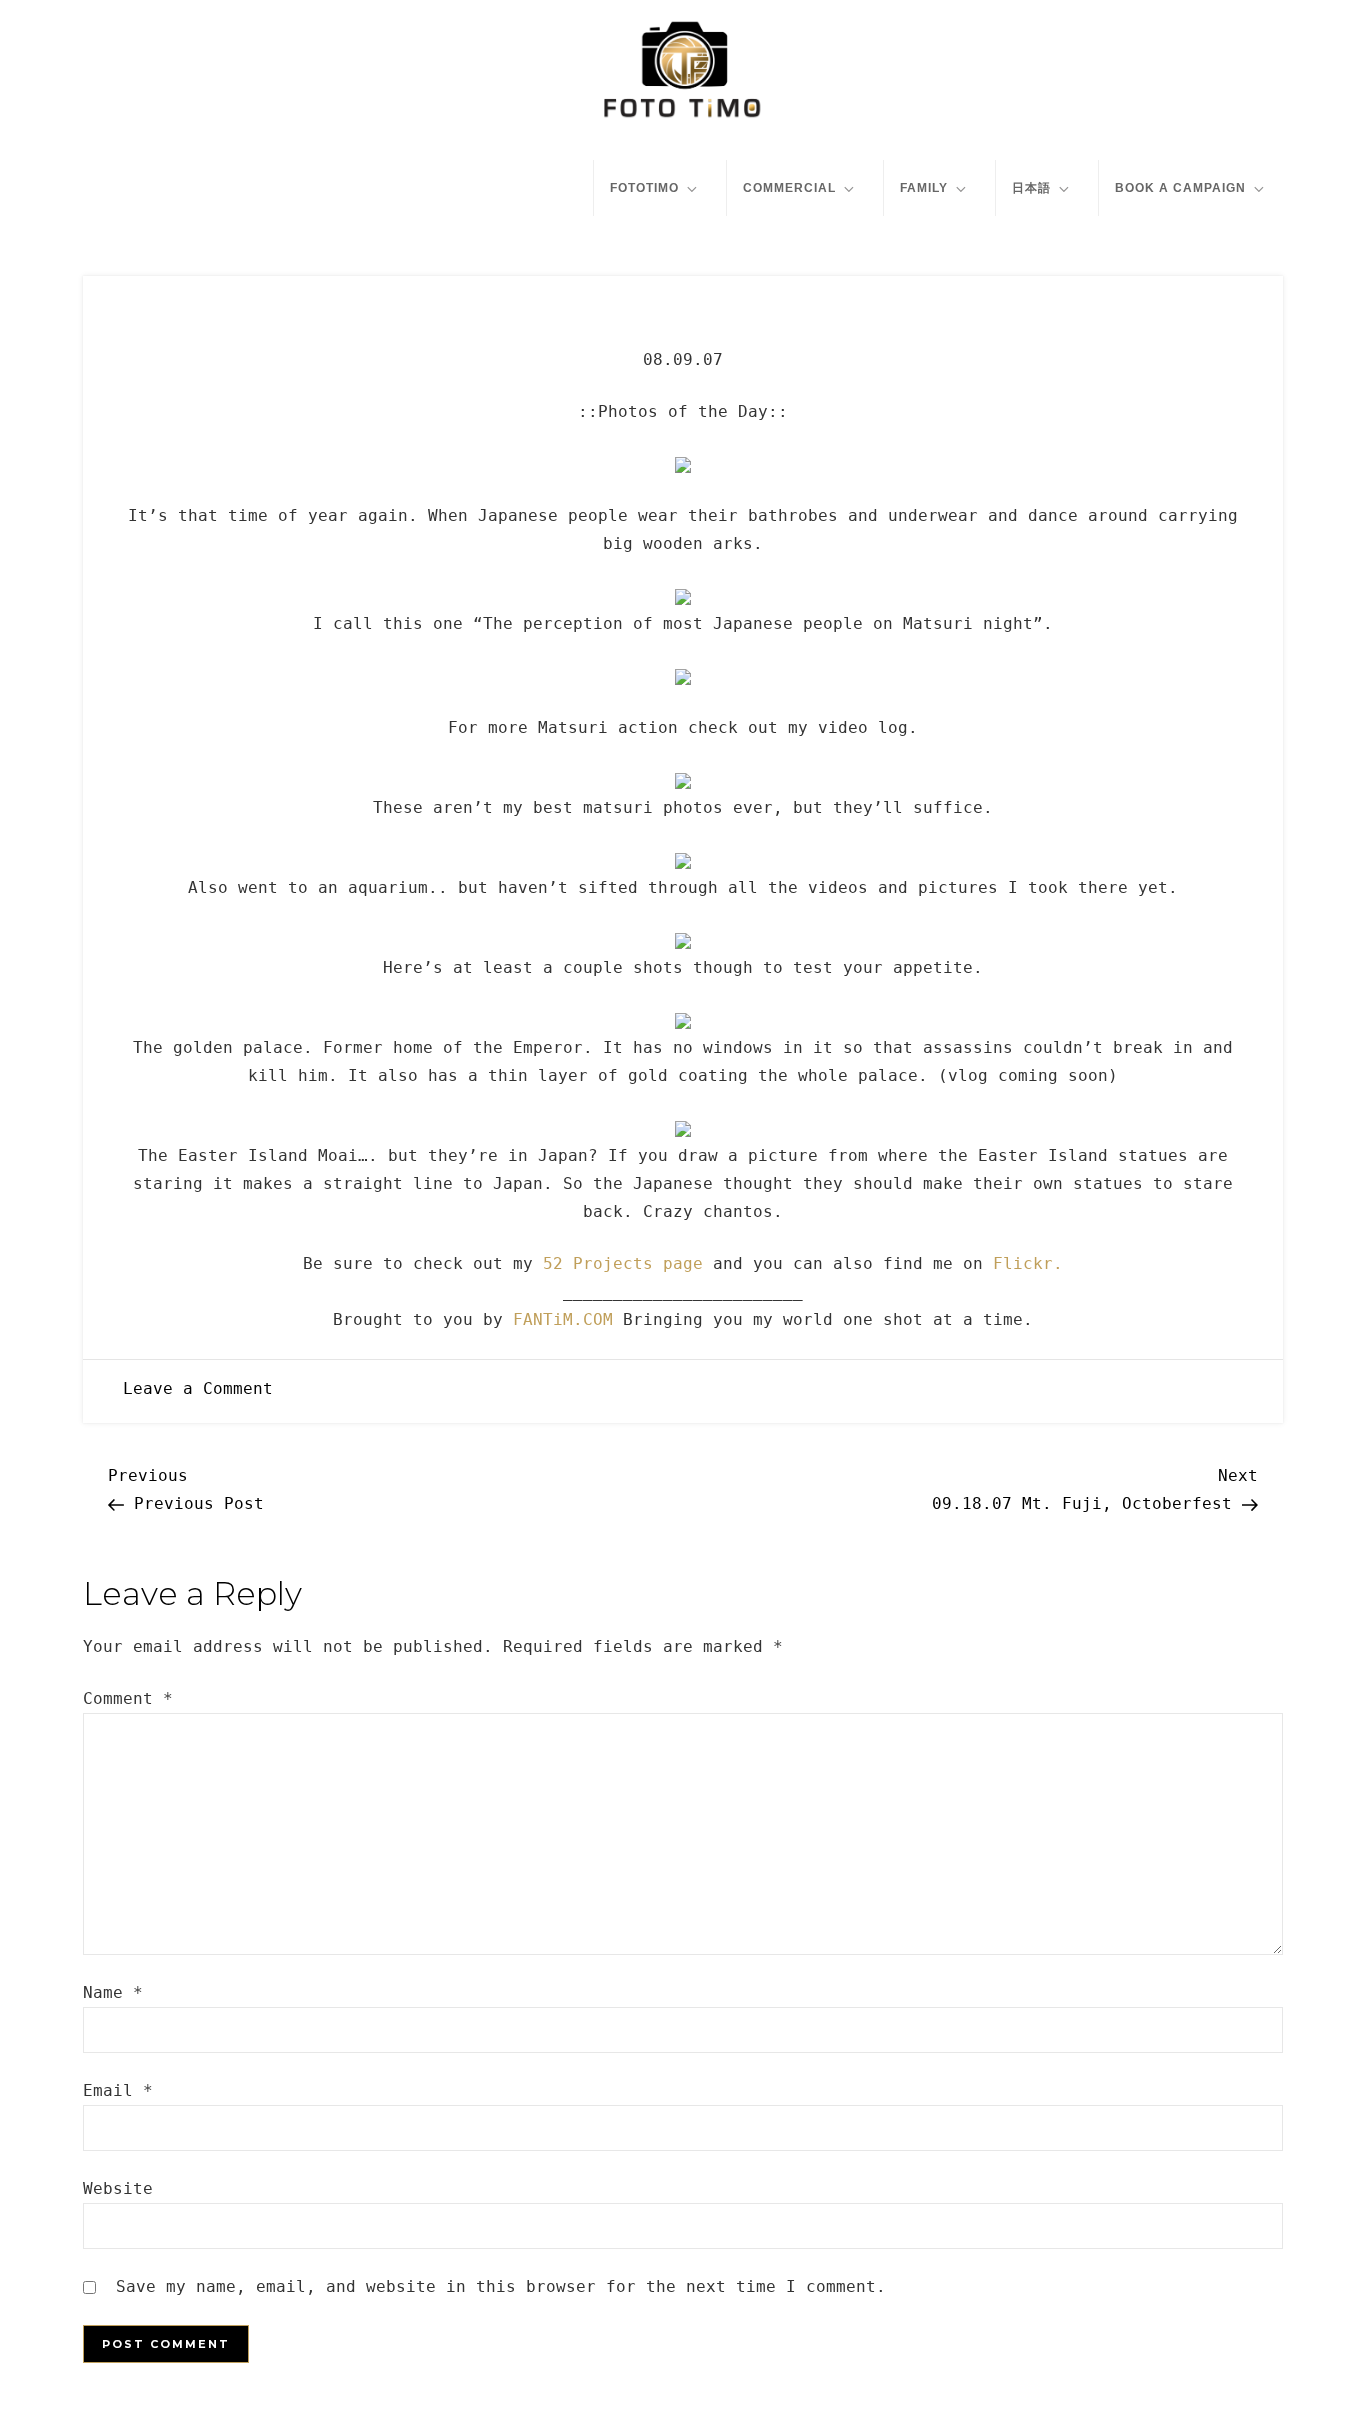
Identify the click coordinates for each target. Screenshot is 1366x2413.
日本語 (1031, 188)
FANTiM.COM (563, 1319)
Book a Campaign (1180, 188)
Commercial (789, 188)
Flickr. (1028, 1263)
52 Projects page (623, 1263)
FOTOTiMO (644, 188)
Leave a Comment (198, 1388)
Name (113, 1992)
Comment (128, 1698)
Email (118, 2090)
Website (118, 2188)
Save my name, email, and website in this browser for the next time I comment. (501, 2286)
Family (924, 188)
